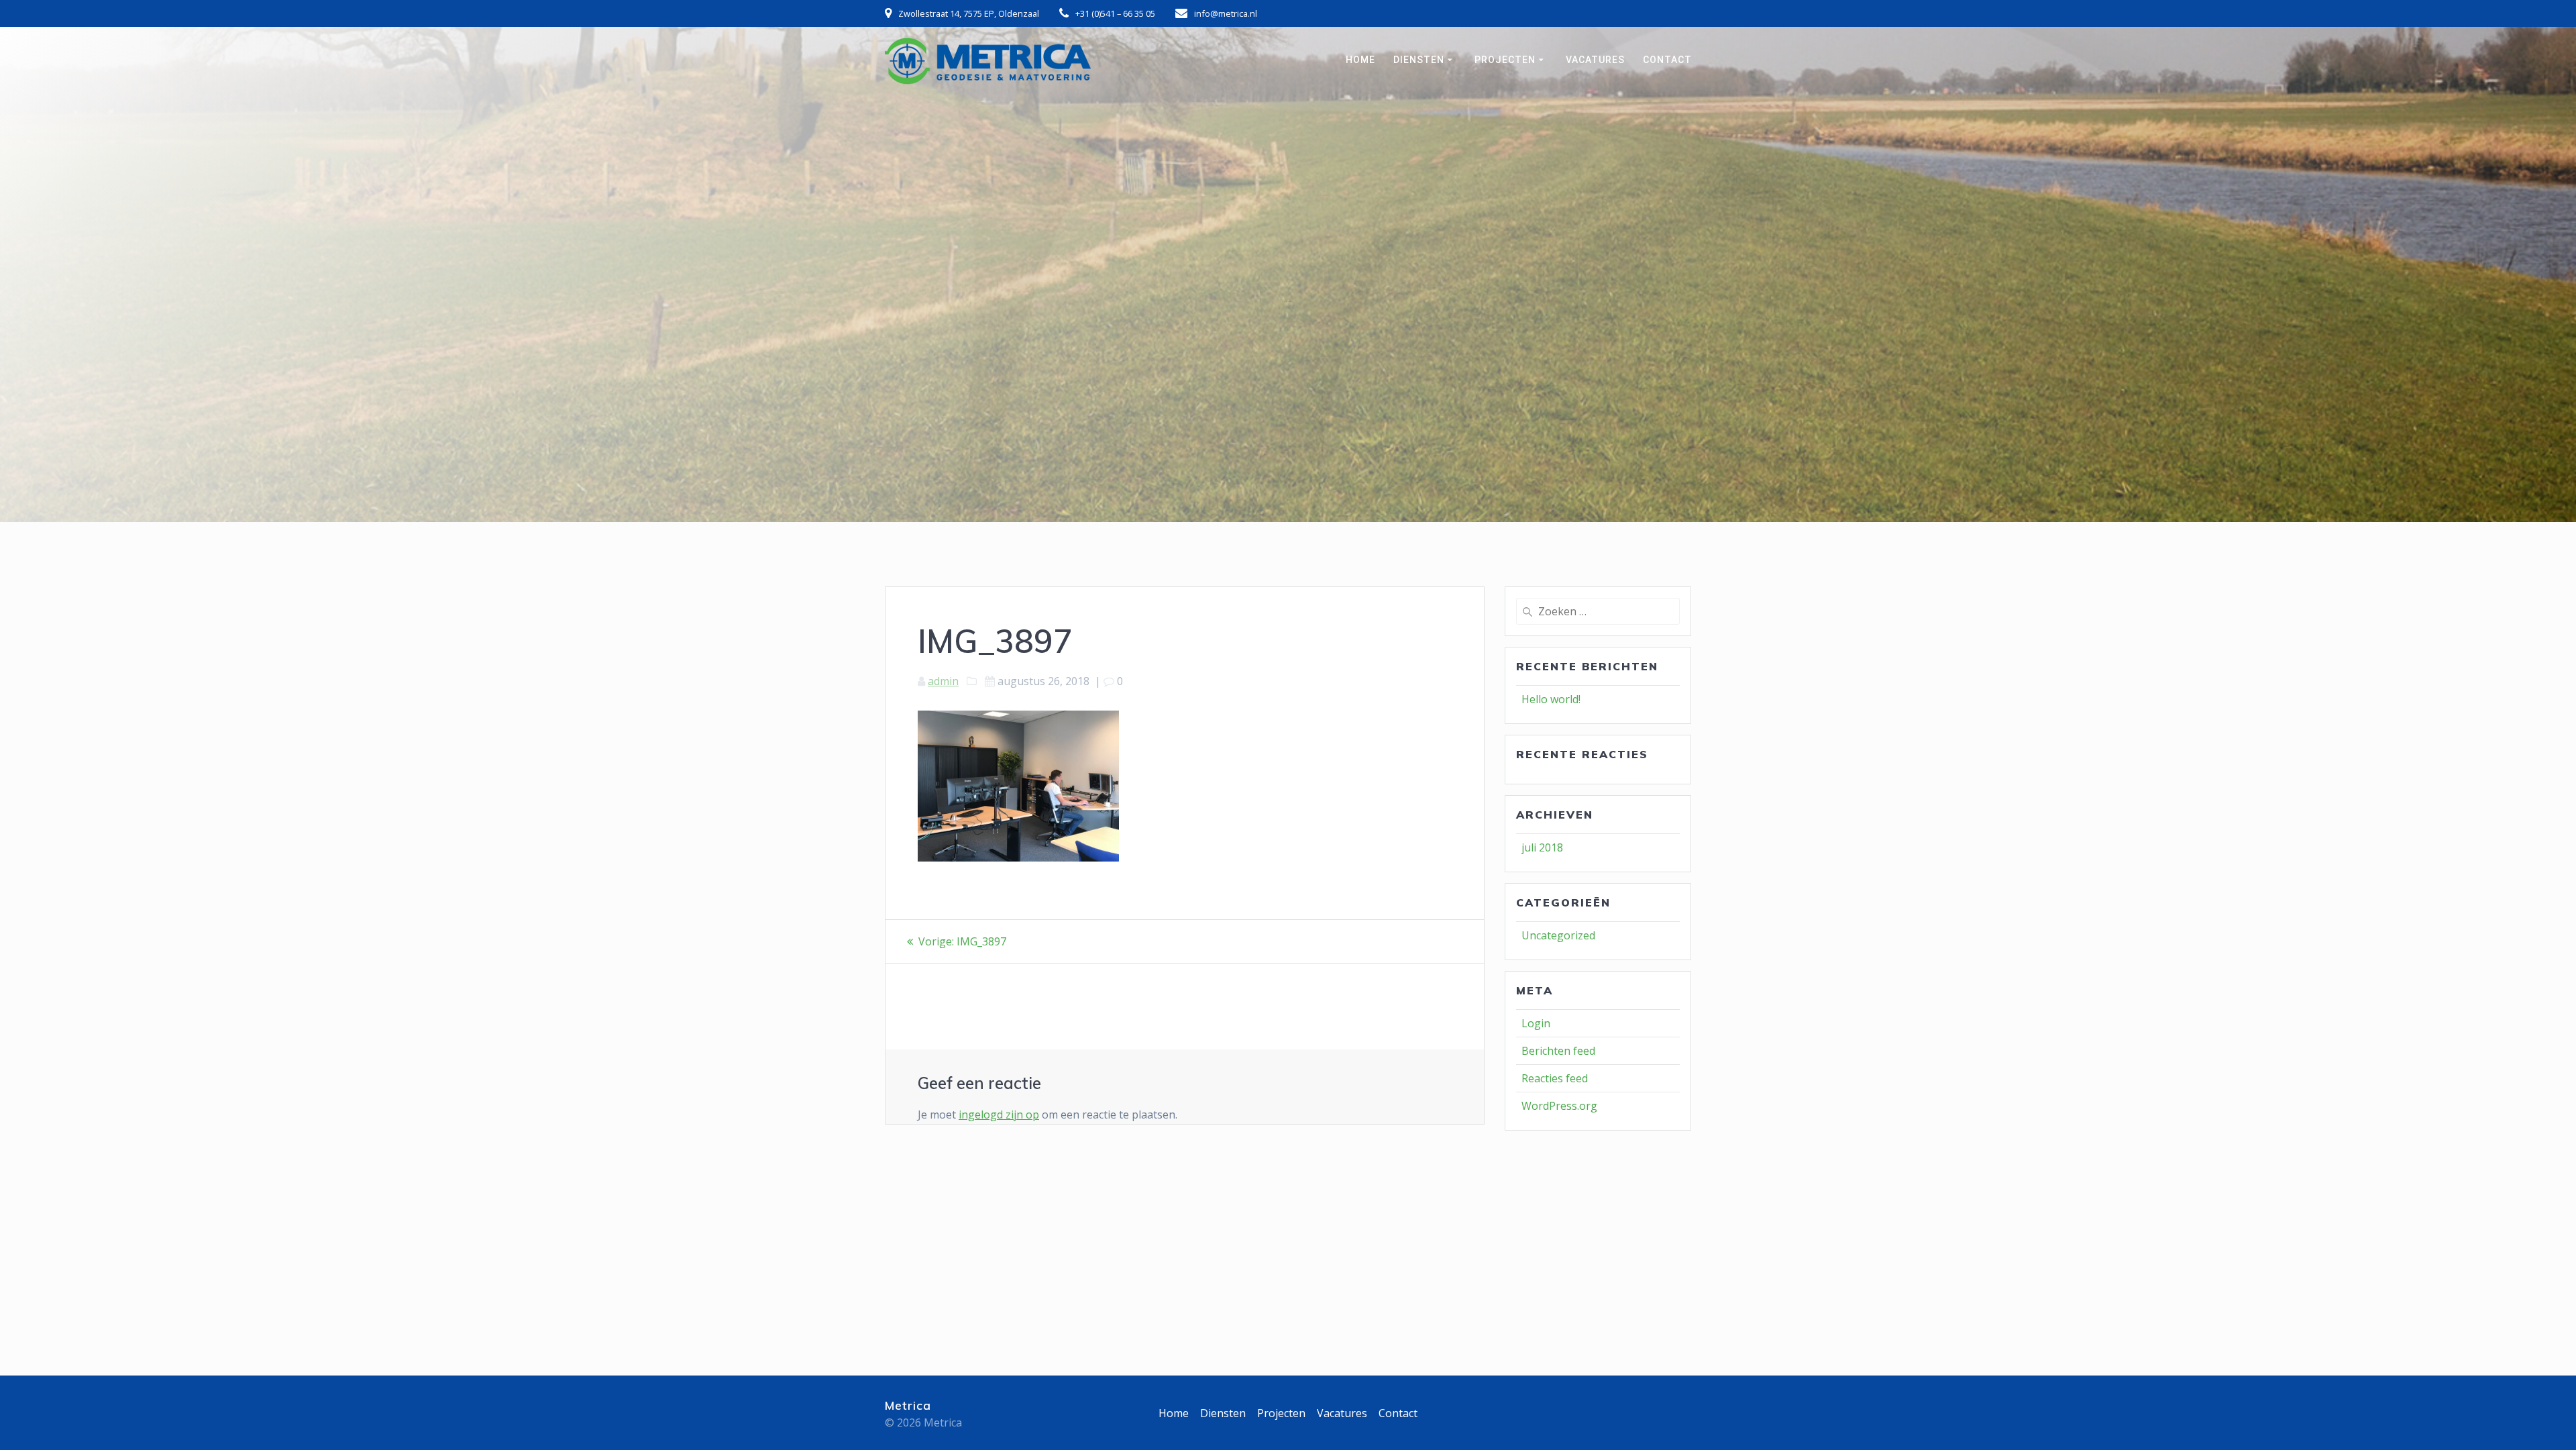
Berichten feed (1558, 1051)
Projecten (1505, 60)
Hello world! (1551, 699)
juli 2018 (1542, 847)
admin (943, 681)
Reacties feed (1555, 1078)
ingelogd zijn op (999, 1115)
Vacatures (1595, 60)
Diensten (1419, 60)
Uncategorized (1558, 935)
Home (1360, 60)
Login (1536, 1023)
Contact (1667, 60)
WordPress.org (1559, 1106)
